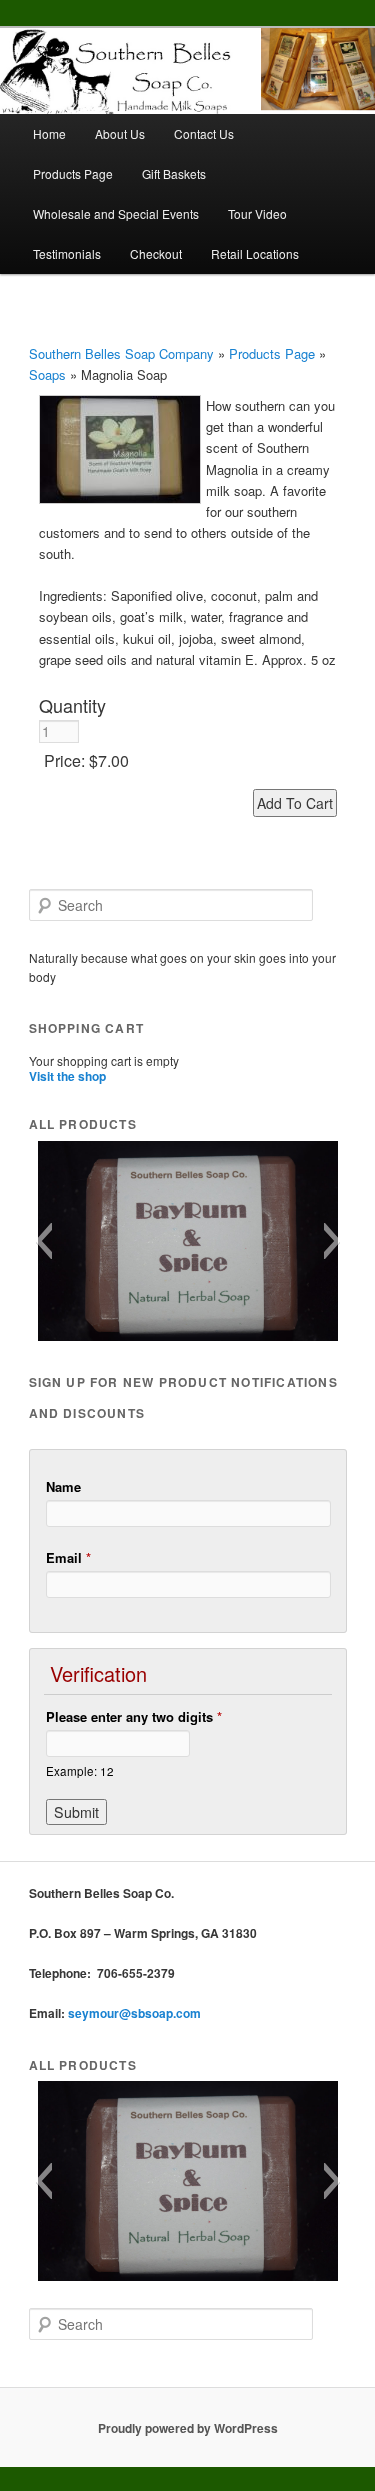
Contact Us (204, 133)
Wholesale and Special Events (116, 213)
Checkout (156, 253)
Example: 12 (80, 1771)
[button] (43, 1241)
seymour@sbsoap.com (134, 2013)
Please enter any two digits (134, 1716)
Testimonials (67, 253)
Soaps (47, 374)
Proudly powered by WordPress (188, 2428)
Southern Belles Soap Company (121, 353)
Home (49, 133)
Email (68, 1557)
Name (63, 1486)
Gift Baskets (174, 173)
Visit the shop (67, 1076)
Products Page (73, 173)
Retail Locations (255, 253)
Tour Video (257, 213)
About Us (120, 133)
